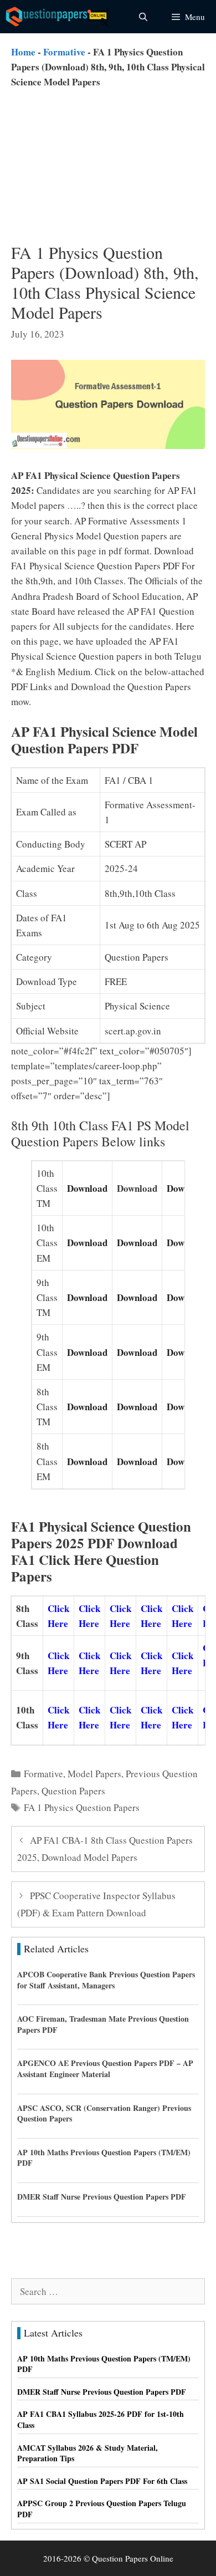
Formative (64, 52)
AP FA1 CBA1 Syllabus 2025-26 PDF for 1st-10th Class (101, 2419)
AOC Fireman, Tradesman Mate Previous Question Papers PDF (103, 2024)
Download (87, 1188)
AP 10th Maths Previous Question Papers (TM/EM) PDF (104, 2158)
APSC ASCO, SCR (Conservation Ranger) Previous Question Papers (104, 2113)
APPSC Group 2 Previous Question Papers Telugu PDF (102, 2509)
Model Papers (94, 1774)
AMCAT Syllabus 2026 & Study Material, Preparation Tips (88, 2453)
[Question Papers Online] (59, 17)
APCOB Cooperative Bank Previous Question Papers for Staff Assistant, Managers (106, 1980)
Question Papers (73, 1791)
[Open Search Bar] (143, 17)
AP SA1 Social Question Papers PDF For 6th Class (102, 2481)
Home (23, 52)
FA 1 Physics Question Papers (82, 1807)
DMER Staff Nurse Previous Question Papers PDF (102, 2197)
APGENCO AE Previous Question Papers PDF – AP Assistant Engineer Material (105, 2069)
